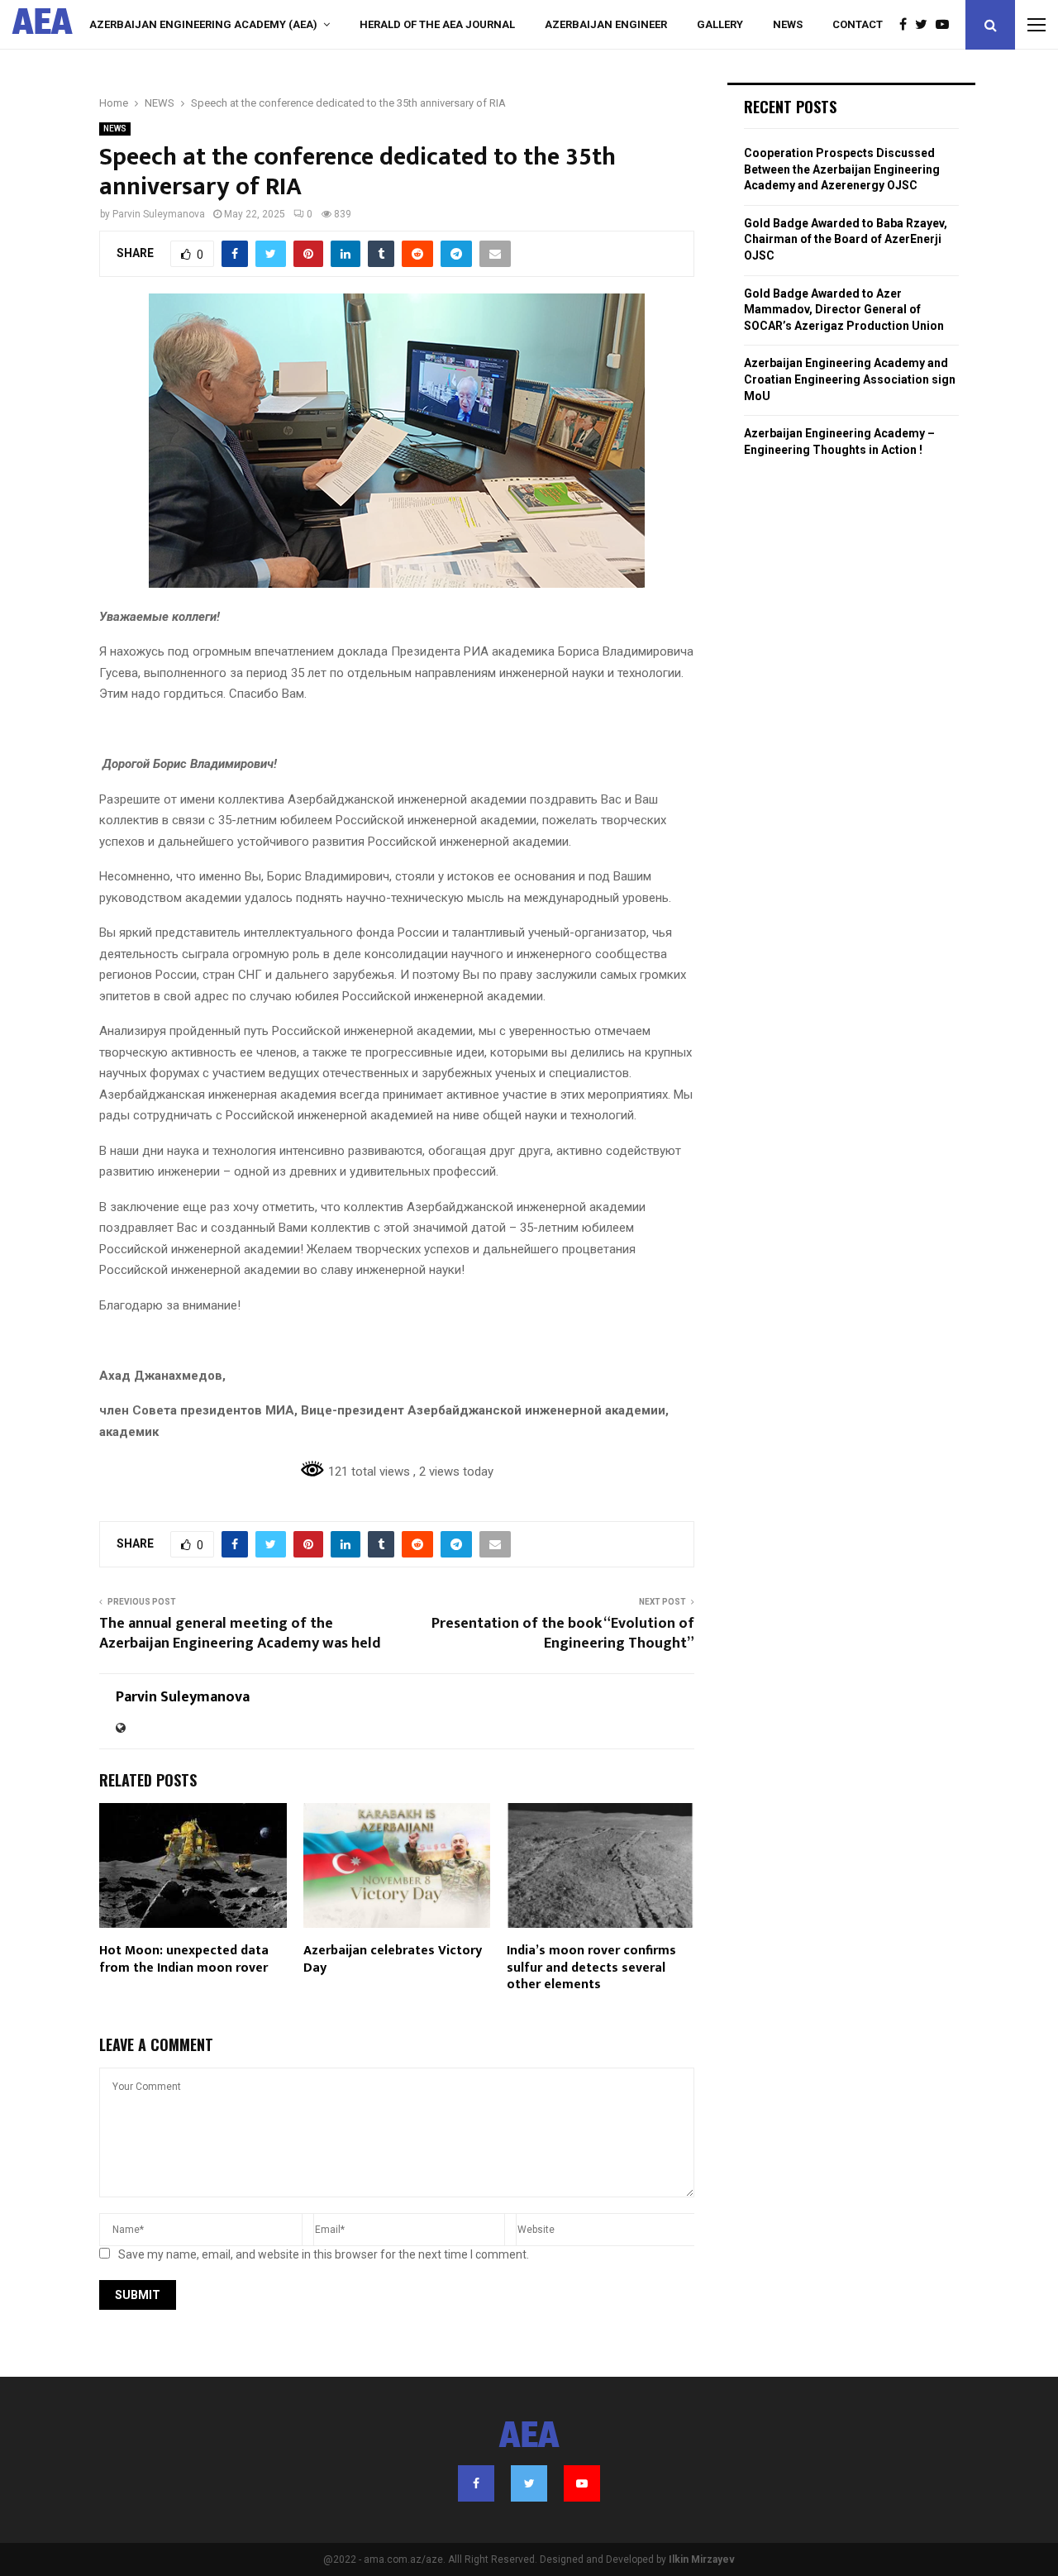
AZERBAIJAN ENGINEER (606, 24)
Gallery (720, 24)
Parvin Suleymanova (159, 214)
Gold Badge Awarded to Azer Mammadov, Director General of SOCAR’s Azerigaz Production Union (844, 310)
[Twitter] (925, 25)
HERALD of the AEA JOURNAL (437, 24)
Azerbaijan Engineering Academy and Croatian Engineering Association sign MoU (850, 379)
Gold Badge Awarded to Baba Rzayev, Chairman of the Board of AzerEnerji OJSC (846, 239)
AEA (43, 25)
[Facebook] (907, 25)
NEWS (788, 24)
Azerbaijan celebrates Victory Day (393, 1959)
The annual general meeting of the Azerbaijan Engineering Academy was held (240, 1634)
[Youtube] (946, 25)
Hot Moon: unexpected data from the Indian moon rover (184, 1959)
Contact (858, 24)
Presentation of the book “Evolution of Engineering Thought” (563, 1634)
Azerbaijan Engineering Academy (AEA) (203, 24)
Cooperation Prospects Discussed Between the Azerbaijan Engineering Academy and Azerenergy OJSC (842, 169)
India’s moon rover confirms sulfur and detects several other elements (591, 1968)
